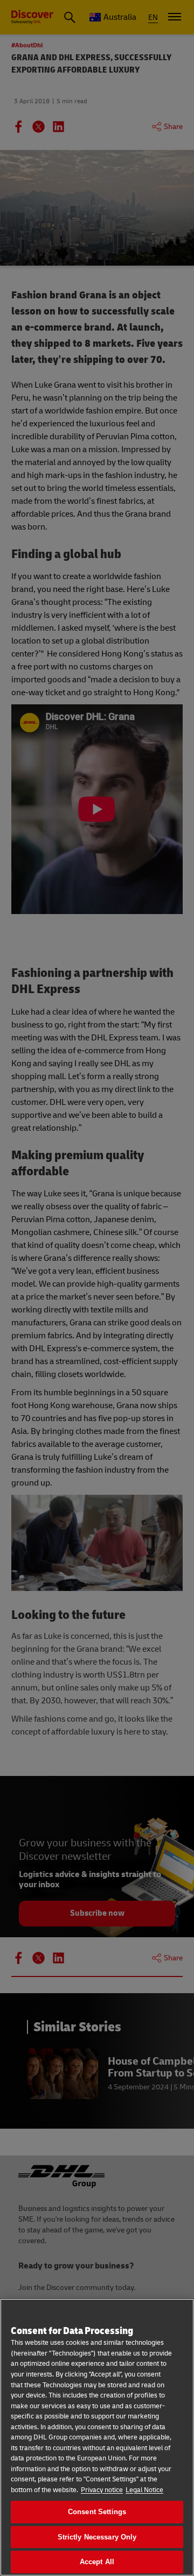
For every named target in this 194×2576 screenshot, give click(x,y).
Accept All (97, 2562)
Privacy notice (102, 2490)
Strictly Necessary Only (97, 2537)
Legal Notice (144, 2490)
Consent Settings (97, 2512)
